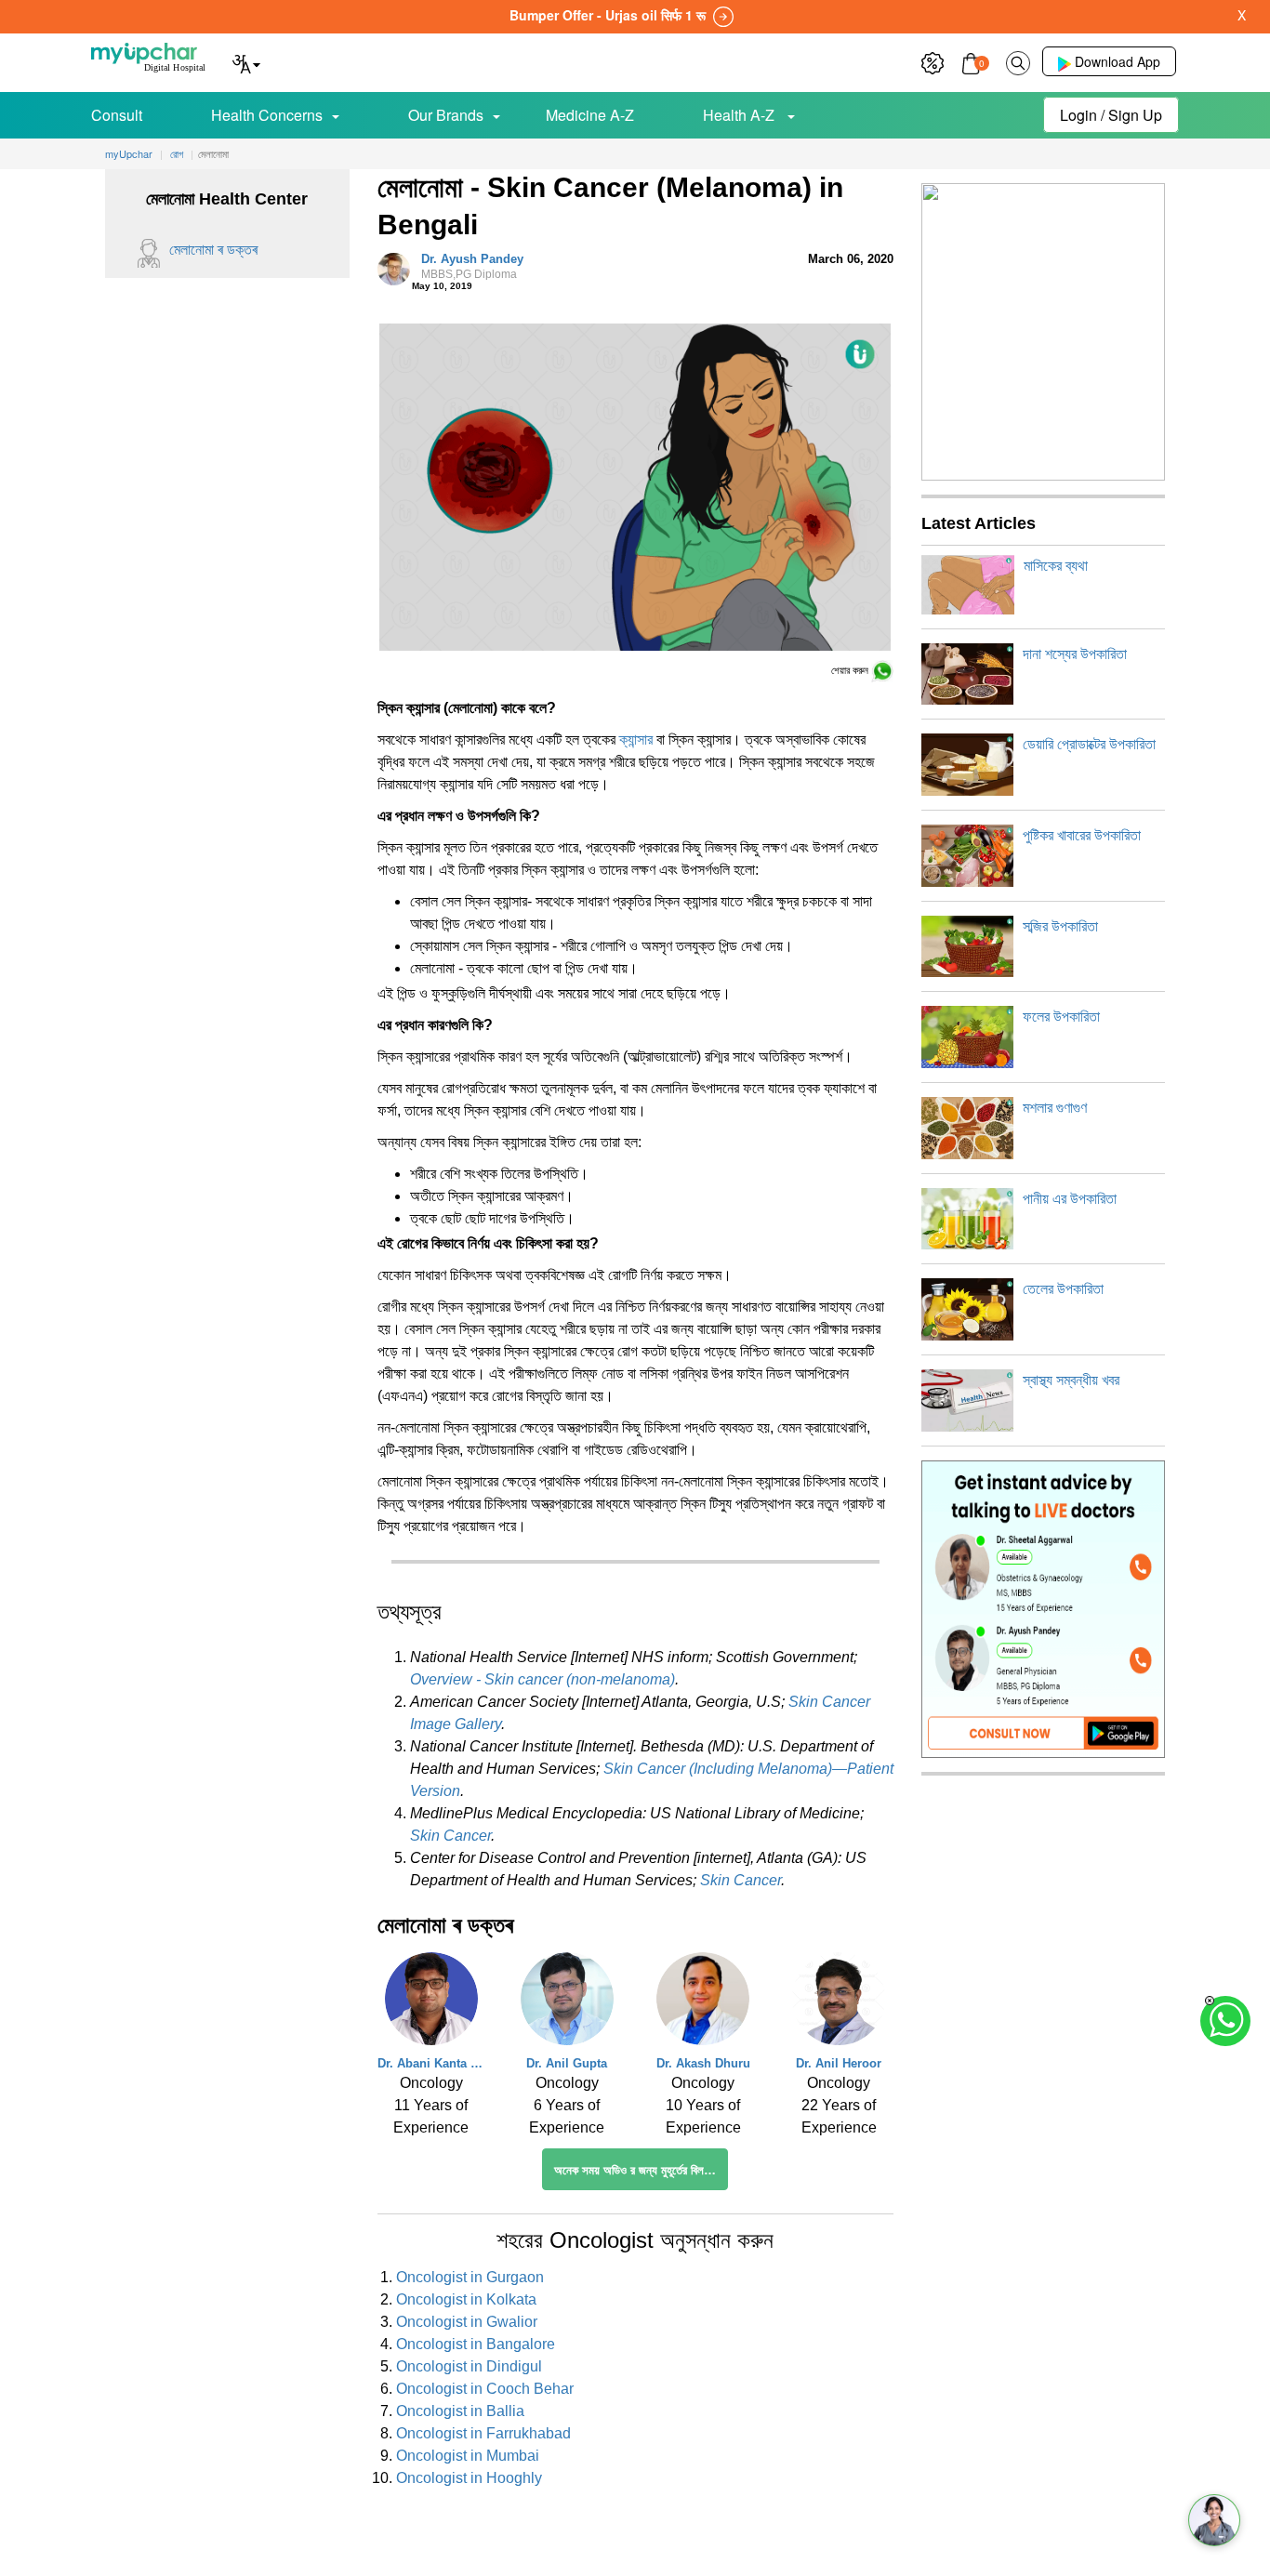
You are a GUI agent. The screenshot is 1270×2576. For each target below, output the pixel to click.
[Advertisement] (635, 2534)
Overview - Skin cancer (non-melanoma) (542, 1679)
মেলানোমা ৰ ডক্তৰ (213, 250)
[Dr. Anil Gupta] (567, 2003)
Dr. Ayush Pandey (472, 267)
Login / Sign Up (1111, 115)
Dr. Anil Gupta (567, 2063)
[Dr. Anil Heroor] (839, 2003)
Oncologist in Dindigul (469, 2366)
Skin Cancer (450, 1836)
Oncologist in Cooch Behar (485, 2389)
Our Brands (446, 115)
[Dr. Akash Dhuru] (703, 2003)
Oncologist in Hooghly (469, 2478)
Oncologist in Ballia (460, 2411)
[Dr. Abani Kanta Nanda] (431, 2003)
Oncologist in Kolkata (466, 2299)
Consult (117, 115)
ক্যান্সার (636, 740)
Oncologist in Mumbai (468, 2456)
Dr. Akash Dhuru (703, 2063)
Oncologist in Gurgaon (470, 2277)
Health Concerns (267, 115)
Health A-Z (741, 115)
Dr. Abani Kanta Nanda (431, 2063)
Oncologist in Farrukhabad (483, 2433)
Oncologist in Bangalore (476, 2344)
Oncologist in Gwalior (467, 2322)
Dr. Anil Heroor (839, 2063)
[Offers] (933, 61)
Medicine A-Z (590, 115)
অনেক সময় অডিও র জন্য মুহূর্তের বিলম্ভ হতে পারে (641, 2170)
